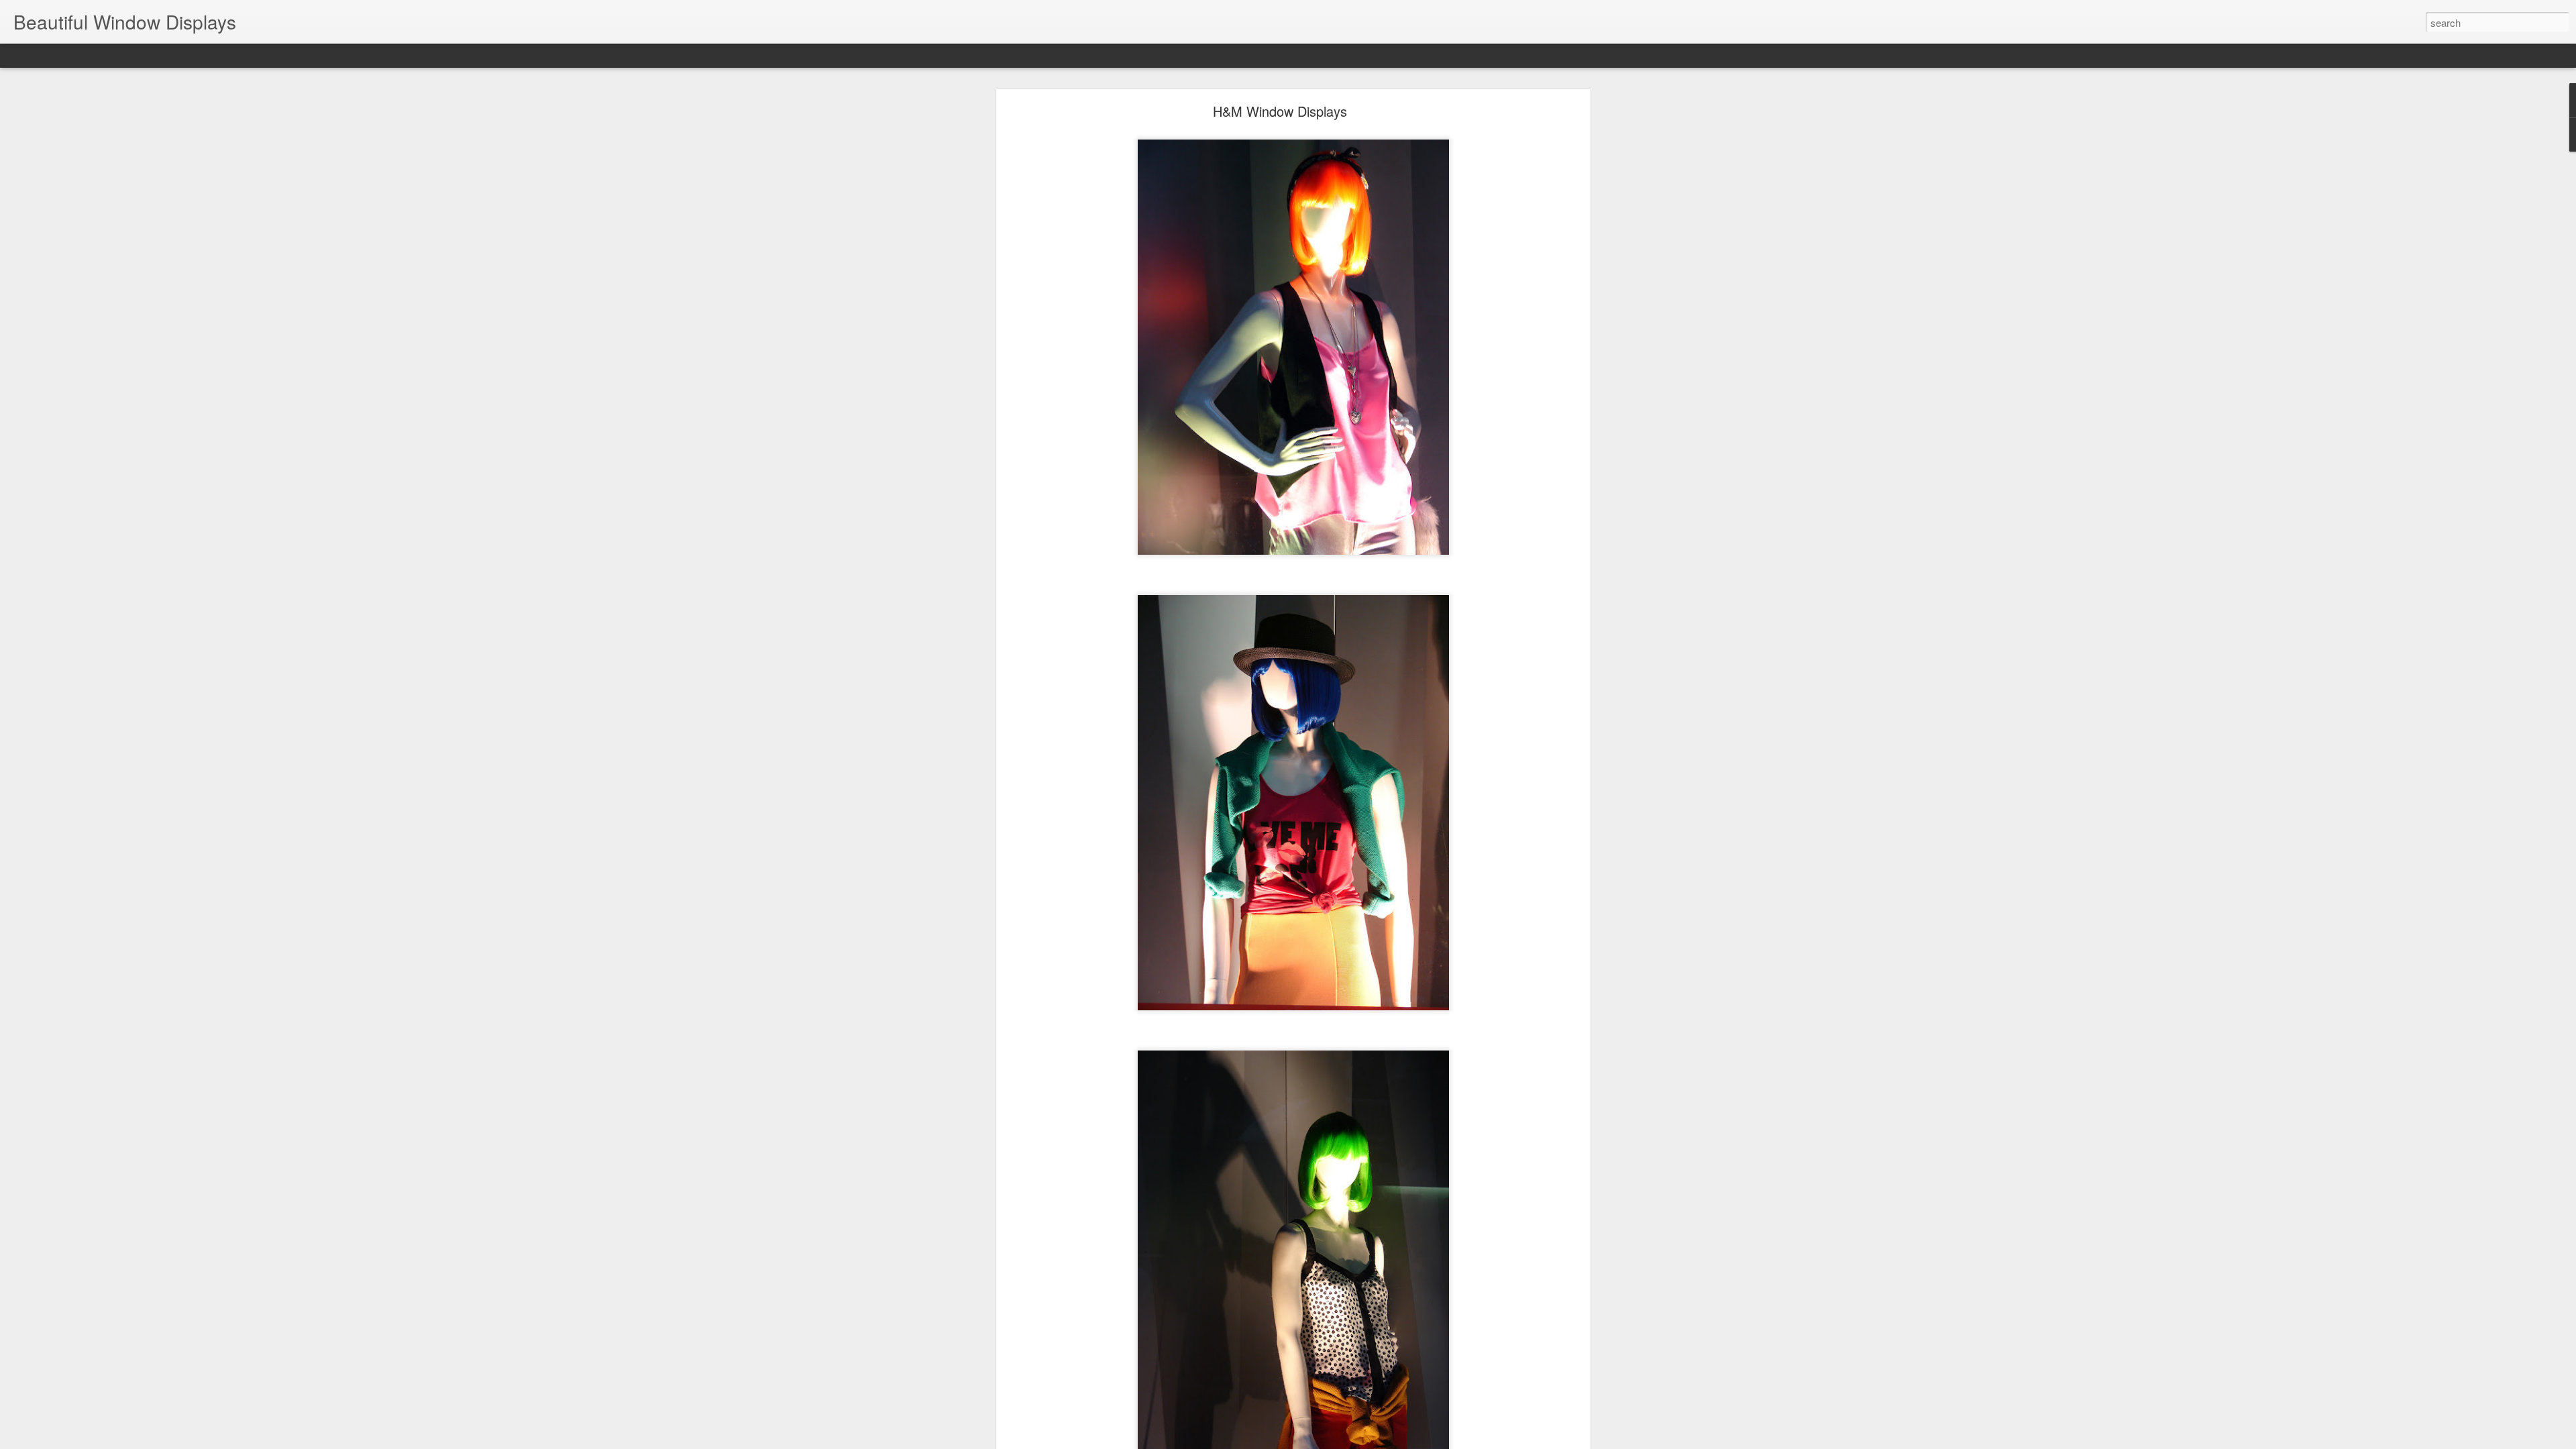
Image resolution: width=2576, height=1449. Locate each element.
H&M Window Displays (1280, 111)
